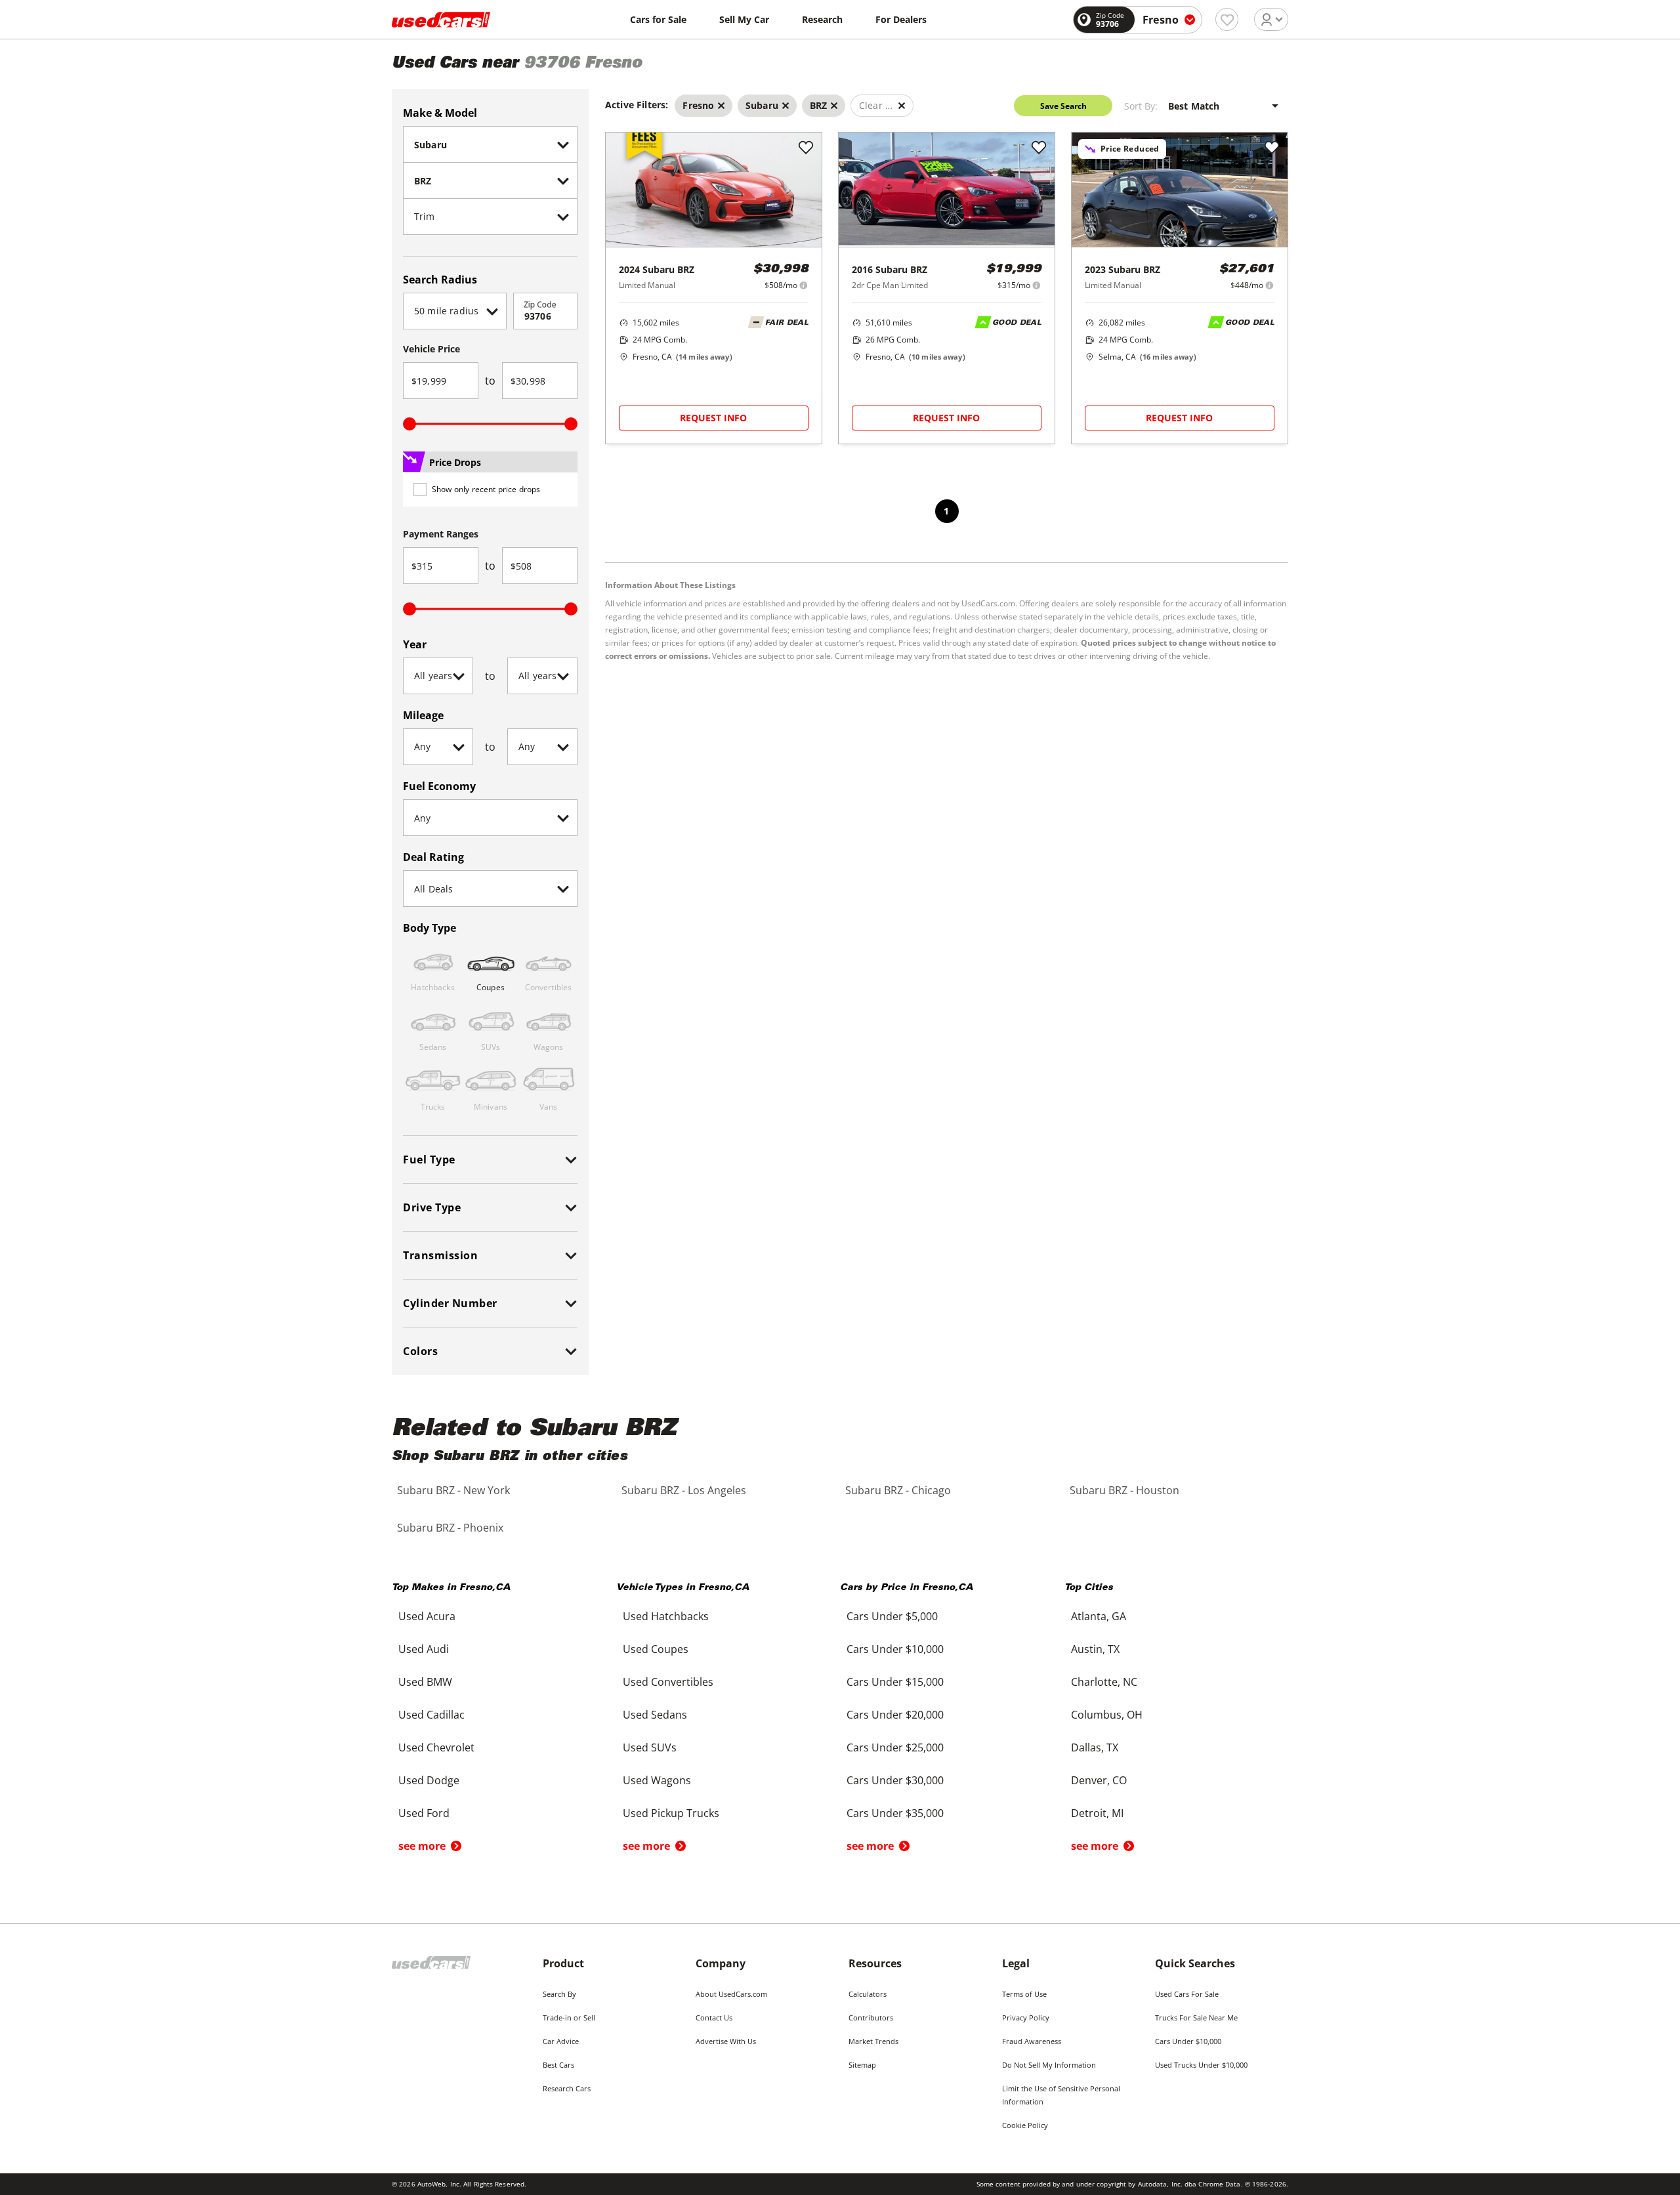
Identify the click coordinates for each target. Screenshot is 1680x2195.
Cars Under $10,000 (1188, 2041)
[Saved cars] (1227, 19)
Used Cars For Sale (1187, 1994)
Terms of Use (1024, 1994)
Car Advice (561, 2041)
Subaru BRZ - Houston (1124, 1490)
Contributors (871, 2017)
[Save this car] (806, 148)
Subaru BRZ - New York (453, 1490)
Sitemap (862, 2065)
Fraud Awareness (1032, 2041)
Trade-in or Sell (569, 2017)
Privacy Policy (1026, 2017)
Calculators (868, 1994)
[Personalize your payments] (804, 285)
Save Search (1063, 106)
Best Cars (558, 2065)
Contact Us (714, 2017)
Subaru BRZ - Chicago (898, 1490)
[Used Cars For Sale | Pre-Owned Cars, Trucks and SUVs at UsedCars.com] (441, 20)
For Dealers (901, 19)
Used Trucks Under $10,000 (1201, 2065)
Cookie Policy (1025, 2125)
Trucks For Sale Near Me (1196, 2017)
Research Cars (567, 2088)
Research (822, 19)
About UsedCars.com (731, 1994)
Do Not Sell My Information (1049, 2065)
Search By (559, 1994)
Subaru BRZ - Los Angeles (684, 1490)
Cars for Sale (658, 19)
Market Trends (873, 2041)
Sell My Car (744, 19)
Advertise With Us (726, 2041)
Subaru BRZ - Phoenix (450, 1528)
